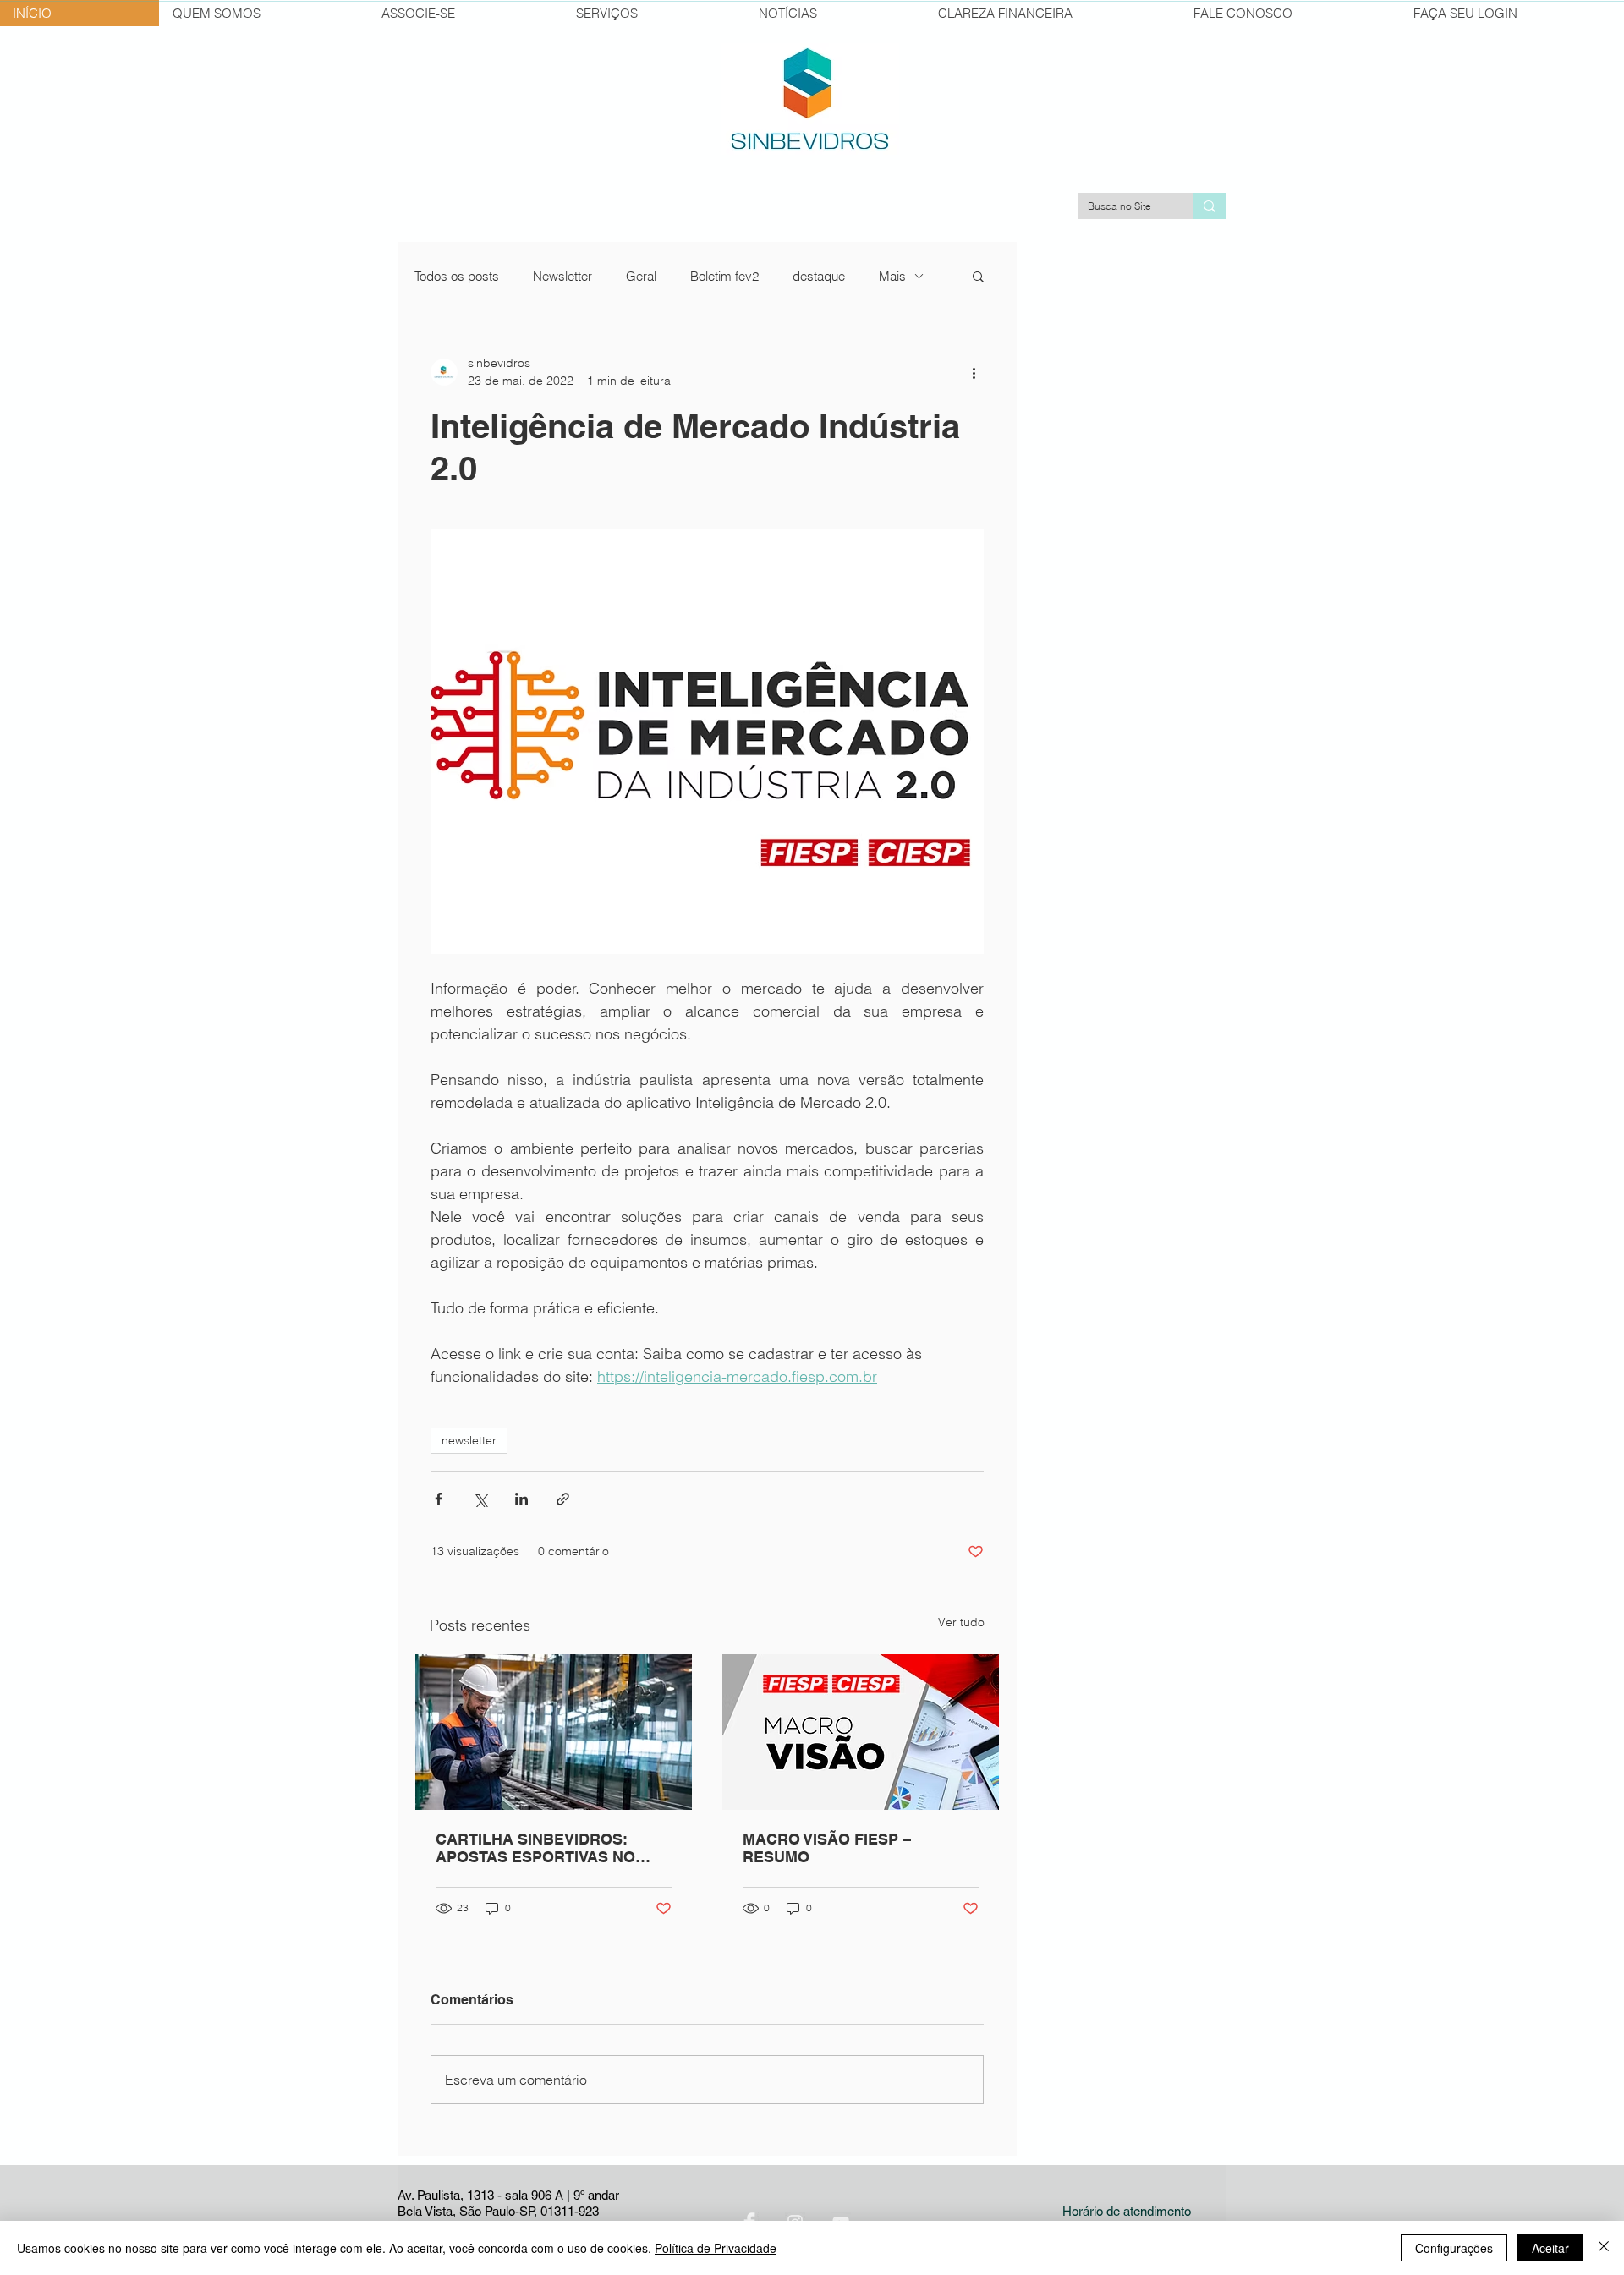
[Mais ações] (974, 372)
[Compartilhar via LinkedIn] (521, 1499)
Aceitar (1550, 2248)
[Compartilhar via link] (563, 1499)
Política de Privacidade (716, 2248)
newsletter (469, 1440)
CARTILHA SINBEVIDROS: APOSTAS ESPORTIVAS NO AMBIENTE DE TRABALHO (535, 1848)
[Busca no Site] (1209, 206)
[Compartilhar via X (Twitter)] (480, 1499)
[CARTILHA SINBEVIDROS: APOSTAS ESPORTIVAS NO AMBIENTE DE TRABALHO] (554, 1732)
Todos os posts (457, 276)
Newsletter (562, 276)
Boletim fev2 (724, 276)
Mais (892, 276)
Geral (641, 276)
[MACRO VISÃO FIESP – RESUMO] (861, 1732)
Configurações (1454, 2248)
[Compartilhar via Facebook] (439, 1499)
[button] (978, 276)
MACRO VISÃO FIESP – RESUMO (827, 1848)
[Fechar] (1604, 2248)
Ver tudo (961, 1622)
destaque (819, 276)
